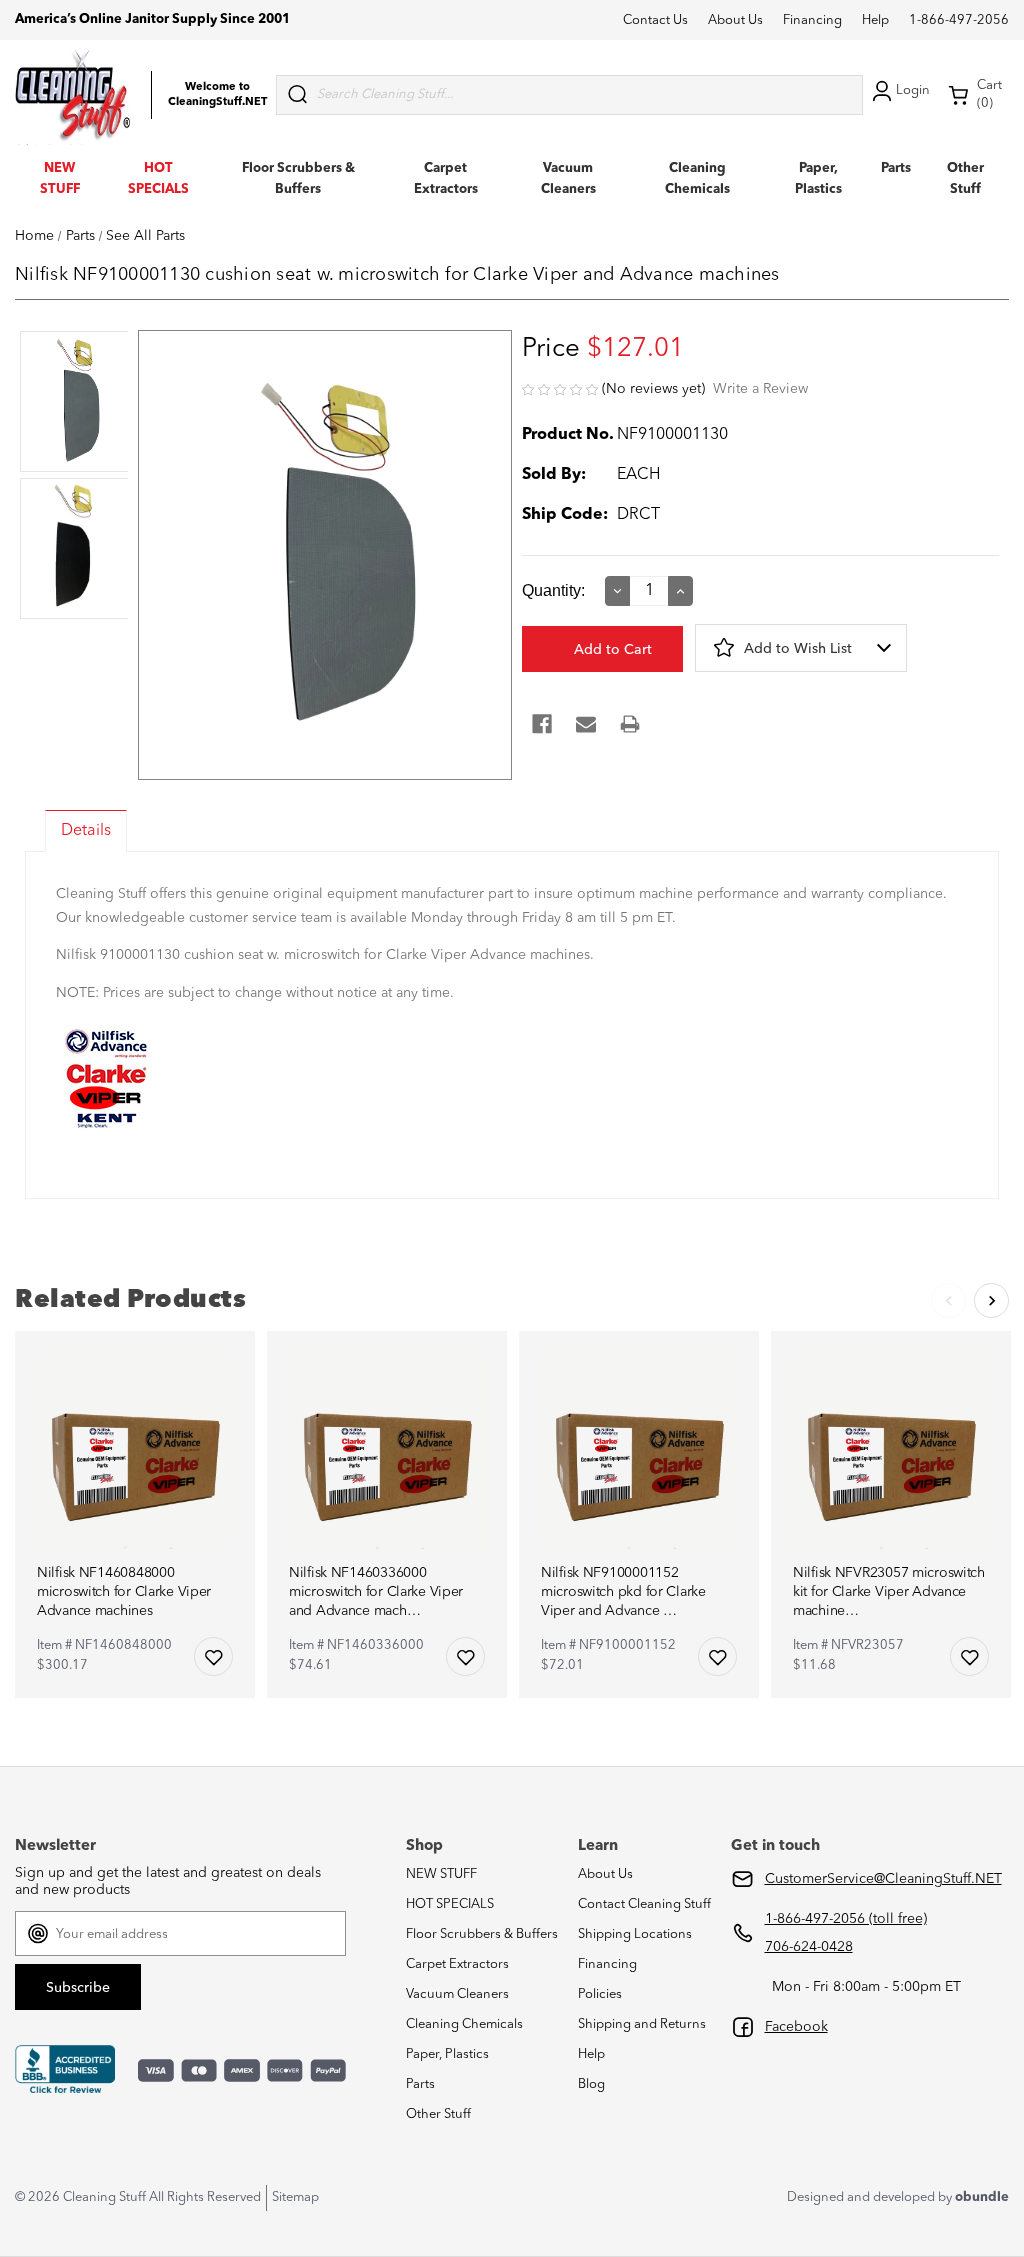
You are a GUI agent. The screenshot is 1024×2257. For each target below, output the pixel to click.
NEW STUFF (441, 1874)
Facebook (796, 2027)
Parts (896, 168)
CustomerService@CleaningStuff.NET (883, 1879)
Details (86, 831)
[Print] (630, 724)
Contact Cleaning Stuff (644, 1904)
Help (875, 20)
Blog (591, 2084)
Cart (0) (989, 94)
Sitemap (295, 2197)
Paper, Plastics (447, 2054)
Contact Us (655, 20)
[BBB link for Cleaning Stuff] (65, 2070)
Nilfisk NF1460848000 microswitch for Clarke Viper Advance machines (124, 1592)
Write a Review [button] (760, 389)
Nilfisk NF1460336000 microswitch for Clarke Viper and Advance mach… (376, 1592)
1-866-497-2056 (959, 20)
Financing (812, 20)
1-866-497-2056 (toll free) (846, 1919)
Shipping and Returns (642, 2024)
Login (913, 90)
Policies (600, 1994)
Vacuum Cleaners (457, 1994)
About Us (735, 20)
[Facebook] (542, 724)
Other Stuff (438, 2114)
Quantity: (553, 590)
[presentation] (71, 403)
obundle (982, 2197)
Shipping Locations (635, 1934)
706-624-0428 (809, 1947)
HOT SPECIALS (450, 1904)
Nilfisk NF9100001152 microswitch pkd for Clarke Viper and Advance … (623, 1592)
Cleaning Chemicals (464, 2024)
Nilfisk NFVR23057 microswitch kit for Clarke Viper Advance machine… (889, 1592)
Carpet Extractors (457, 1964)
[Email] (586, 724)
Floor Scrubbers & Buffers (482, 1934)
